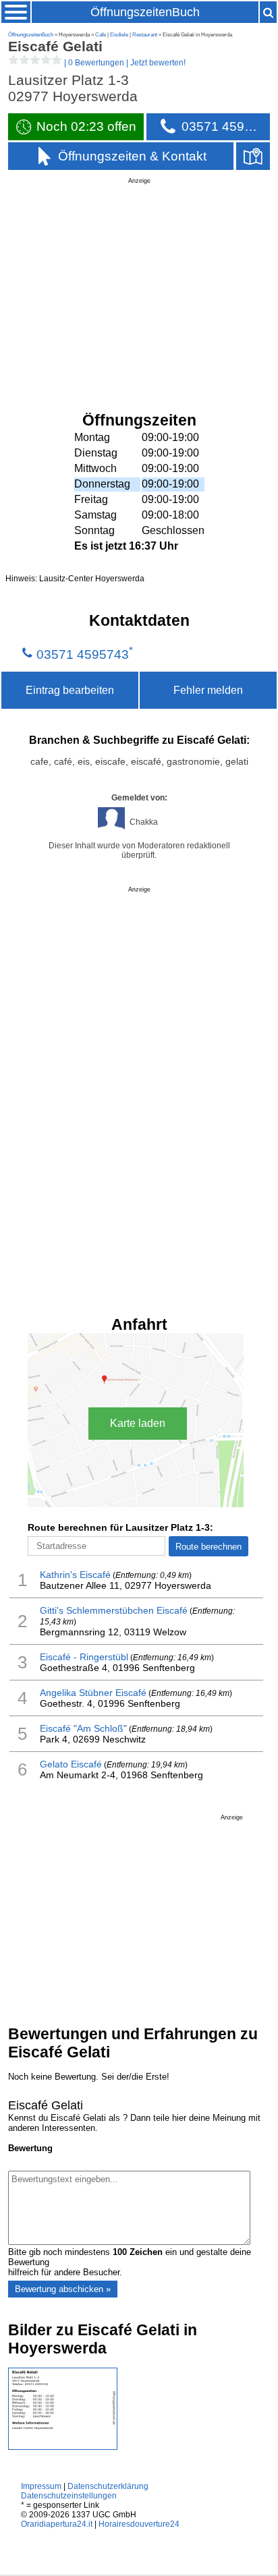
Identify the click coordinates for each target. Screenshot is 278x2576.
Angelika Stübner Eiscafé (93, 1693)
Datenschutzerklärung (108, 2486)
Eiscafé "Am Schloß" (83, 1728)
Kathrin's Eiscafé (75, 1575)
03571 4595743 (83, 654)
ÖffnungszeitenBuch (145, 12)
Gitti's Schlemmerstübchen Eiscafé (114, 1610)
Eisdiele (119, 35)
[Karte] (253, 156)
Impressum (41, 2486)
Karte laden (138, 1423)
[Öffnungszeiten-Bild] (63, 2447)
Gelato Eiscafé (71, 1764)
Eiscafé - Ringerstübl (84, 1657)
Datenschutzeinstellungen (69, 2496)
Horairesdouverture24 (139, 2524)
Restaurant (145, 35)
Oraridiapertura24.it (57, 2524)
